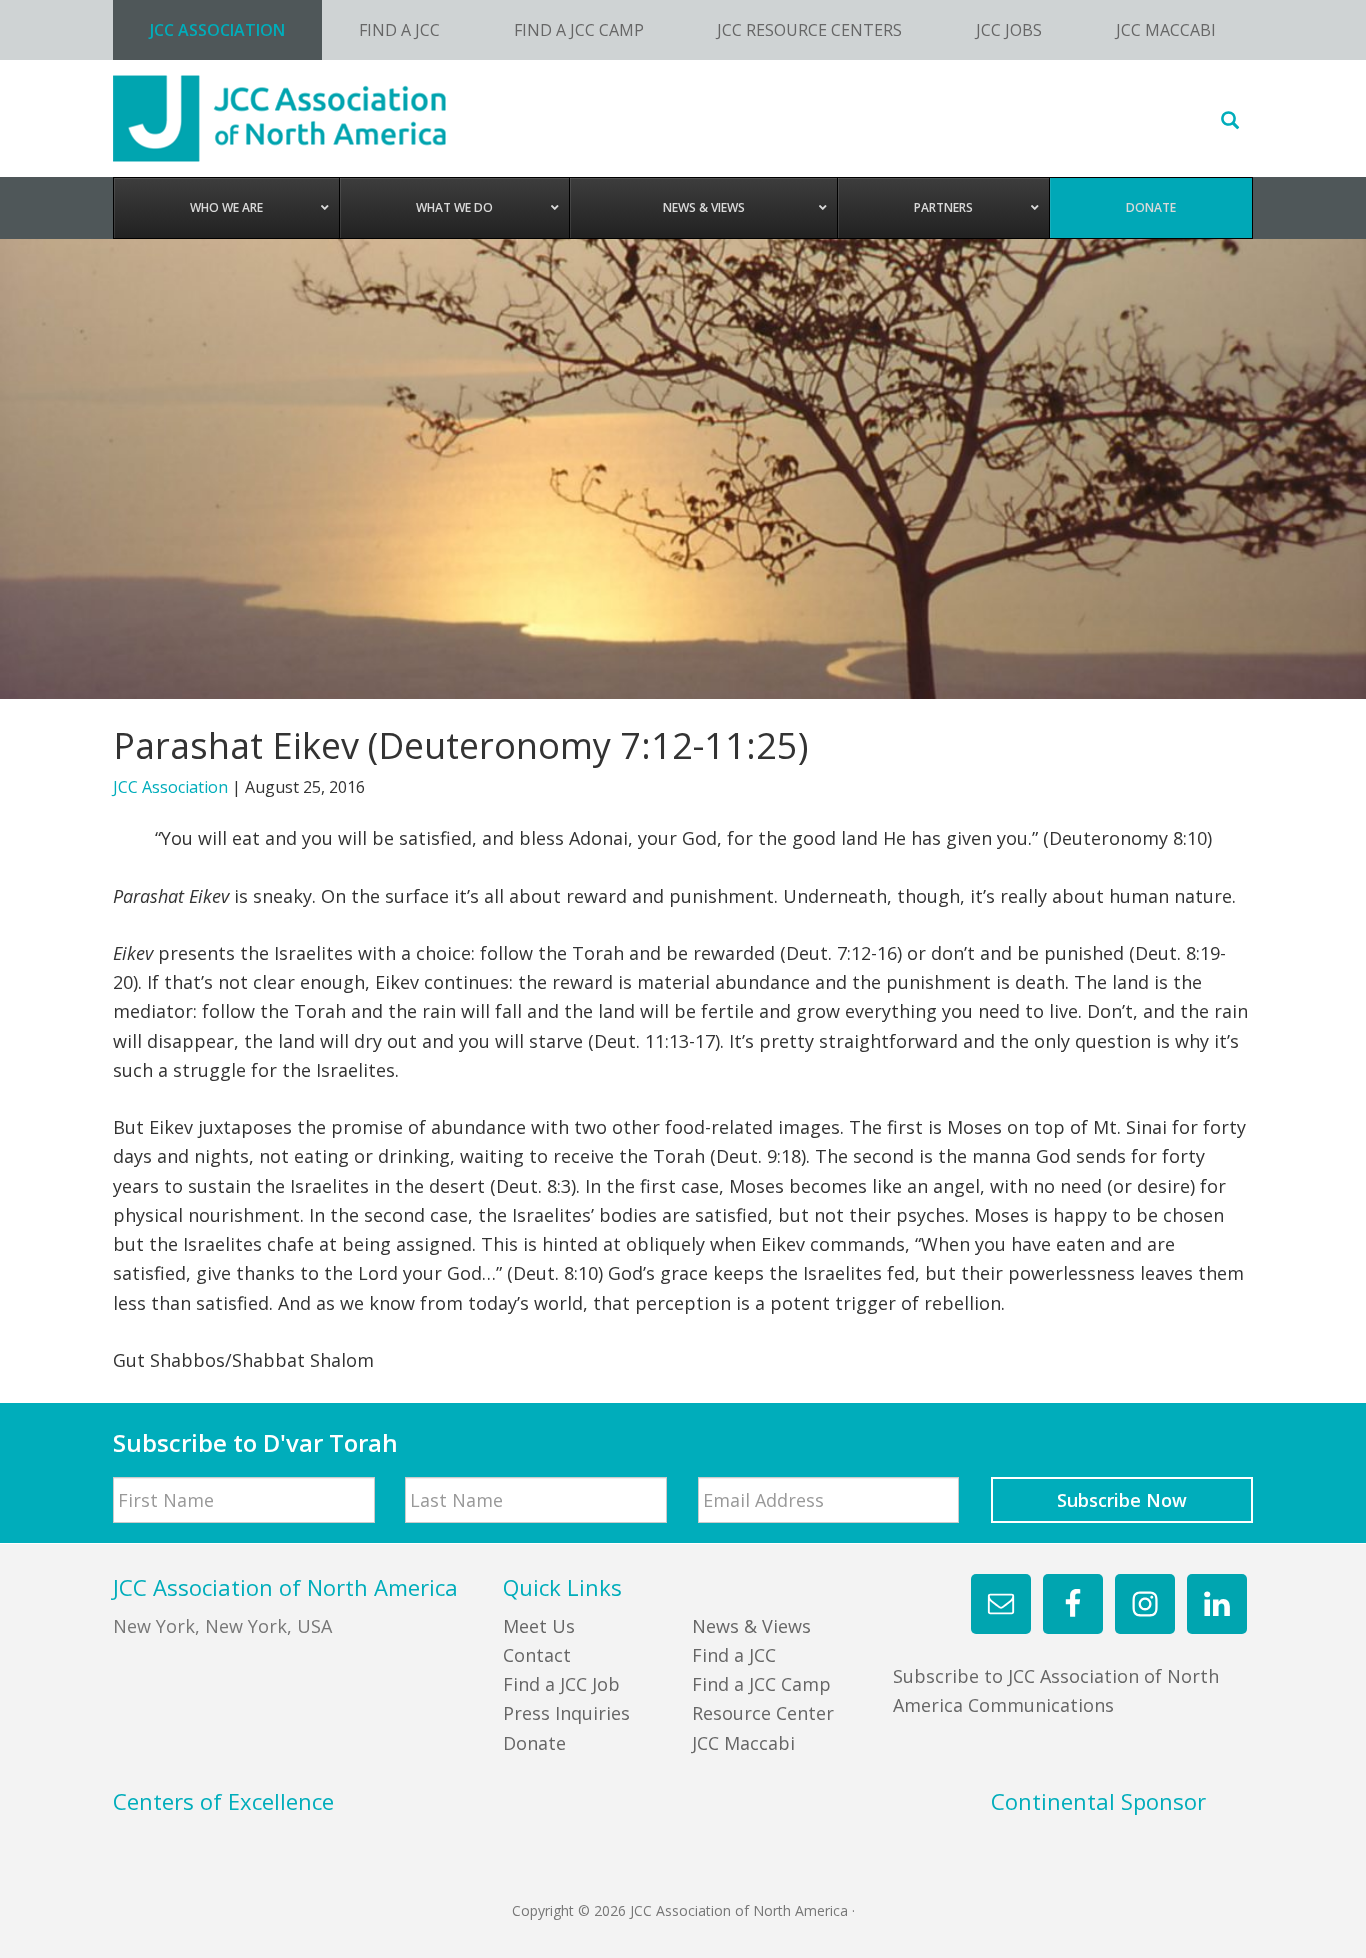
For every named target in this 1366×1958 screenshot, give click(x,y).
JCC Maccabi (743, 1743)
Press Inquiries (566, 1713)
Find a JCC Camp (761, 1684)
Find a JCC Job (561, 1684)
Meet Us (539, 1626)
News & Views (751, 1626)
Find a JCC (734, 1655)
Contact (537, 1655)
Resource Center (763, 1713)
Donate (534, 1743)
